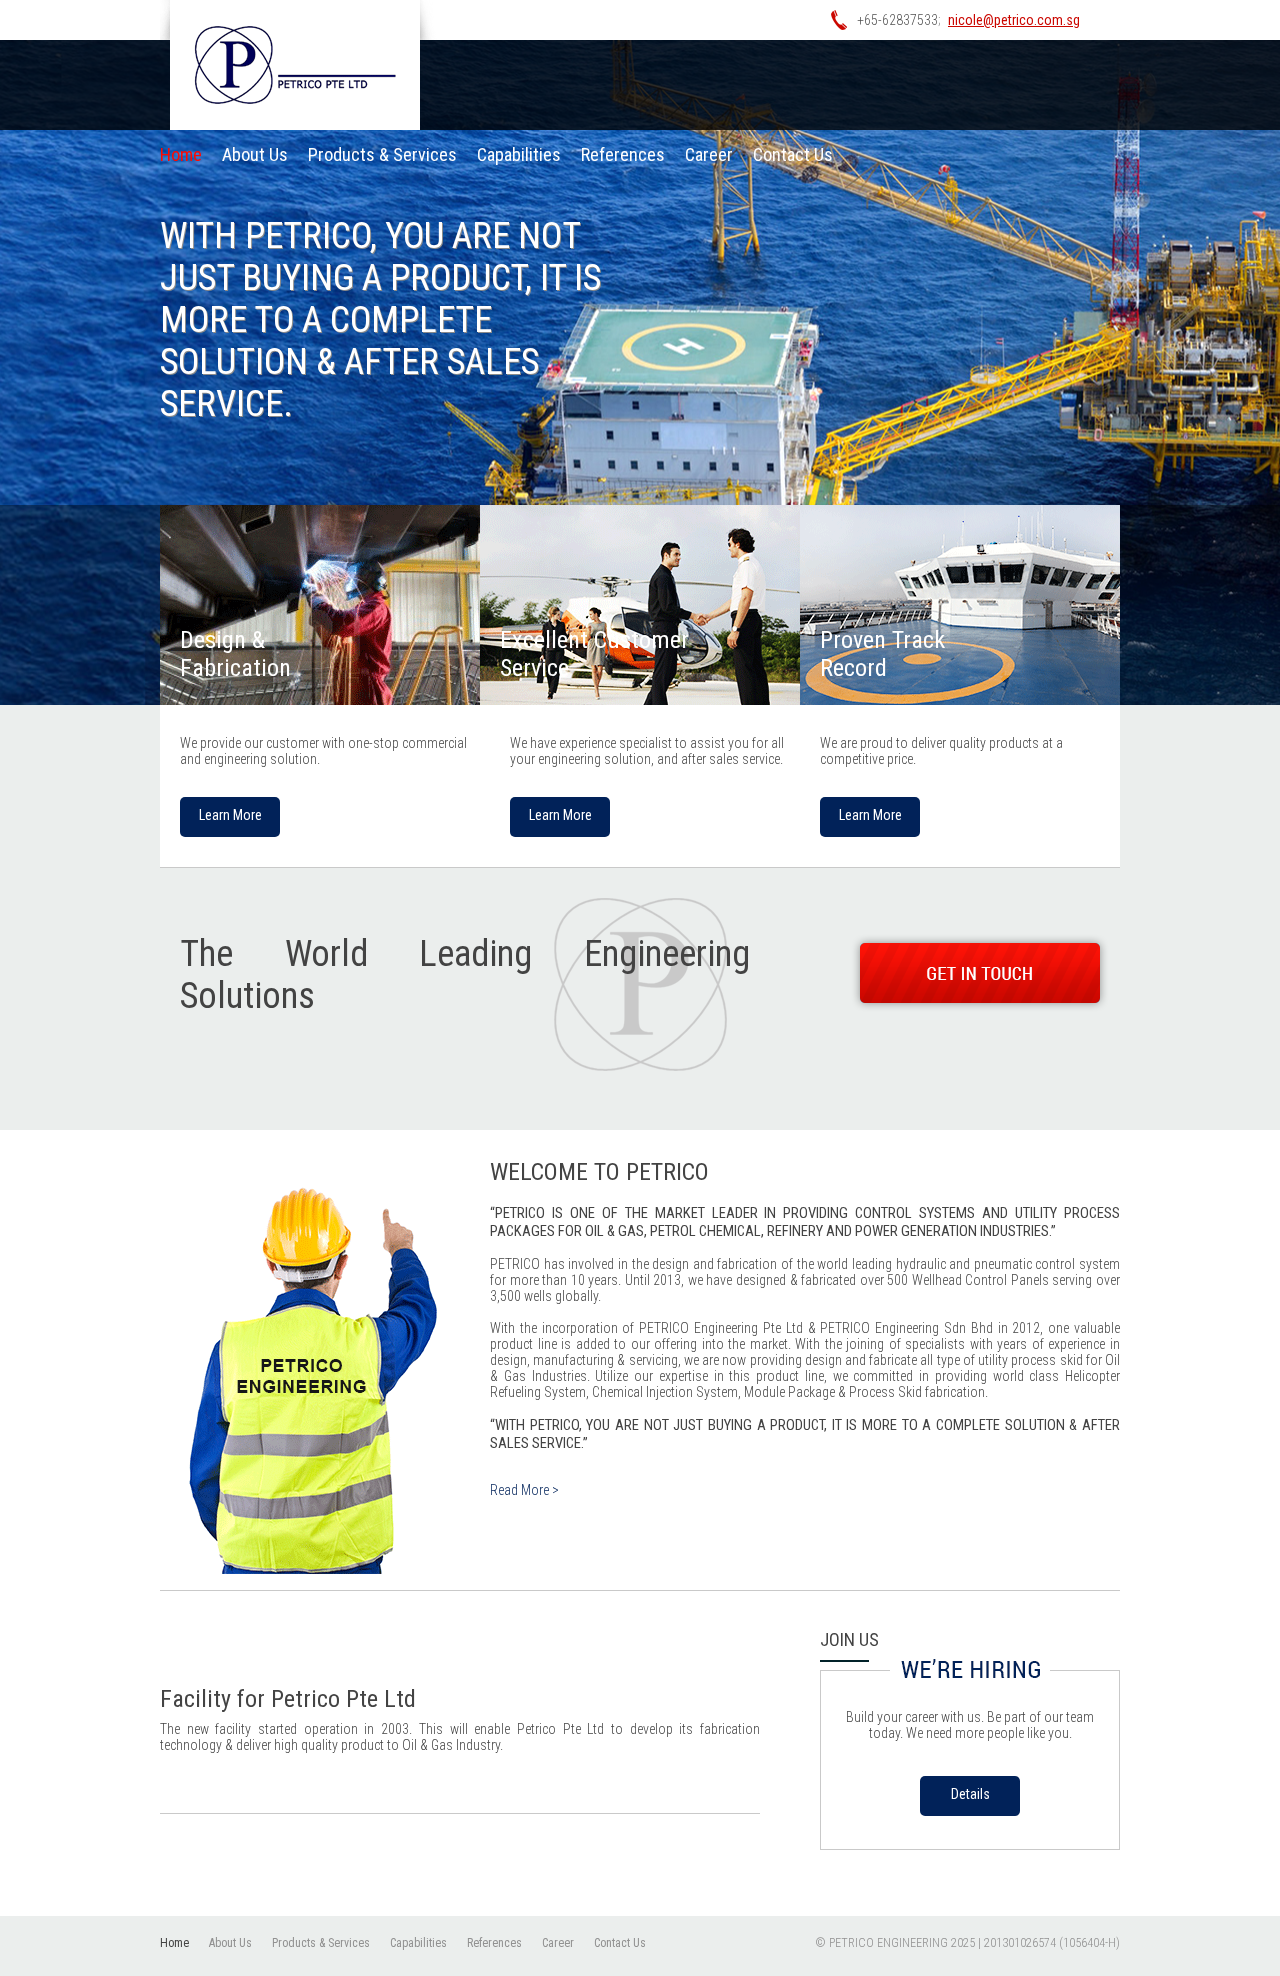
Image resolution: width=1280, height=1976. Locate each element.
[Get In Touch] (980, 973)
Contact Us (793, 154)
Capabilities (519, 154)
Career (709, 154)
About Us (255, 154)
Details (970, 1794)
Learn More (230, 815)
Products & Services (382, 154)
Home (181, 154)
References (623, 154)
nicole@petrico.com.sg (1014, 20)
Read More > (524, 1490)
